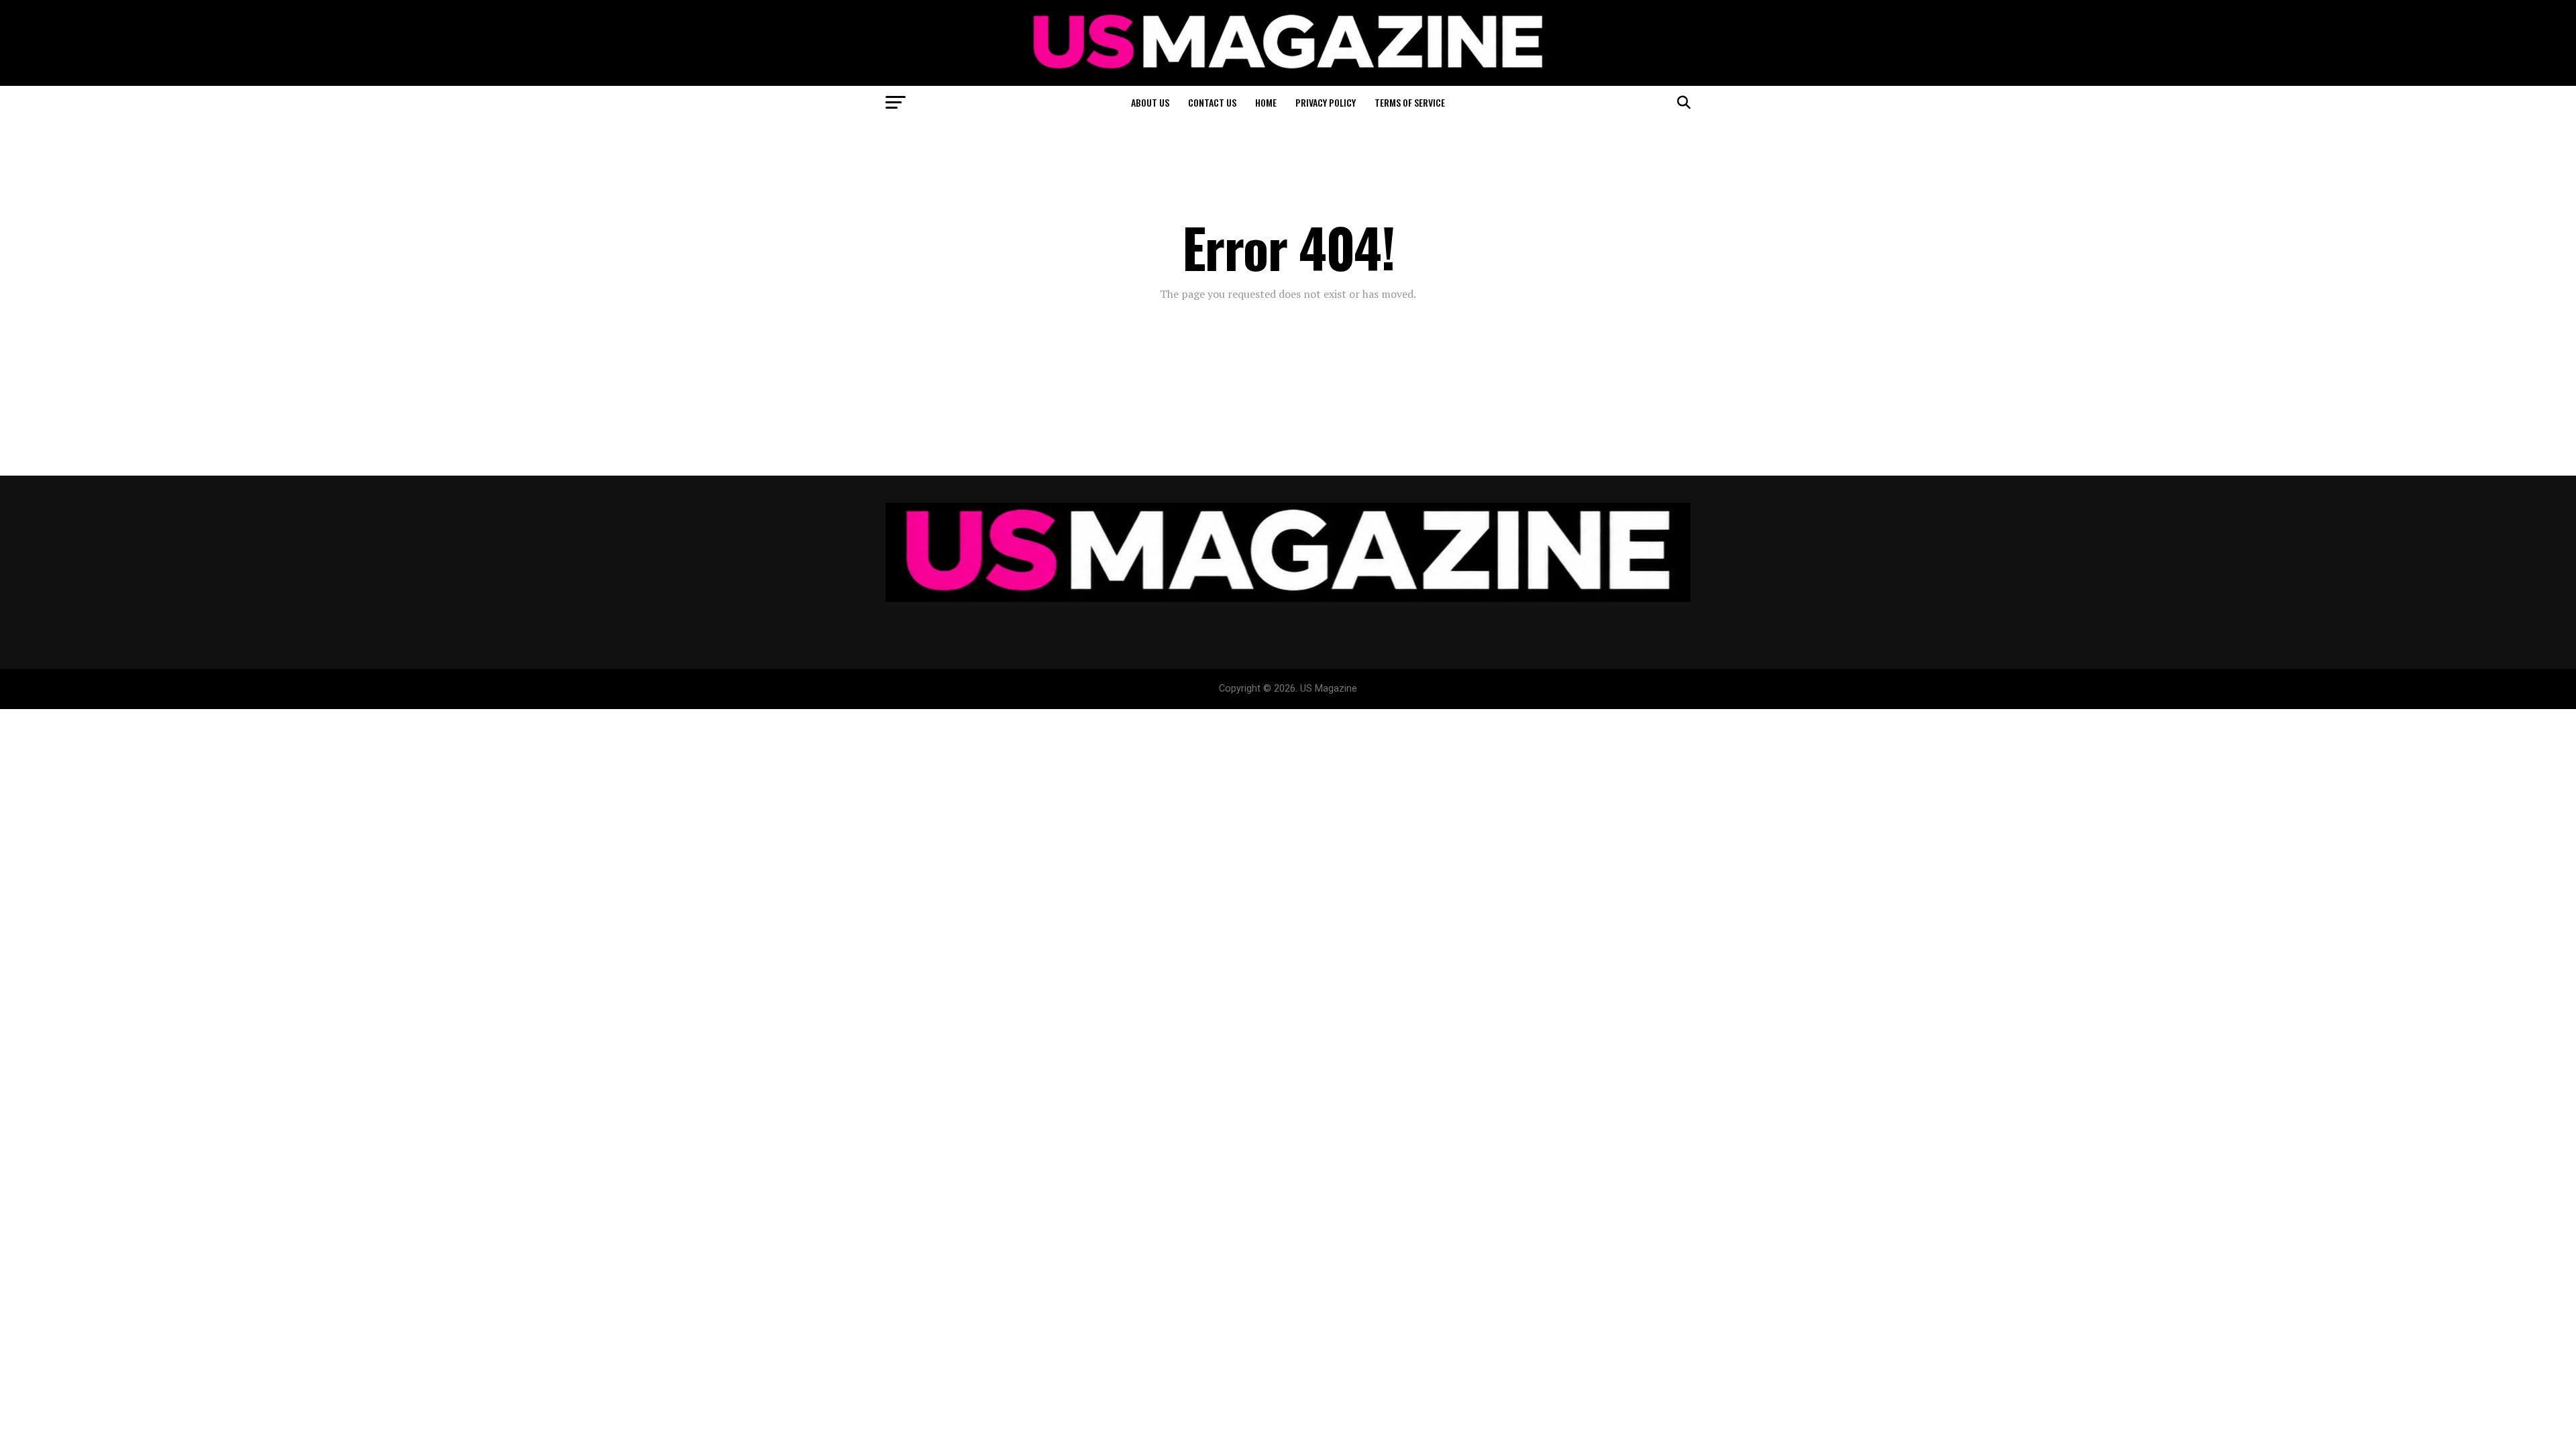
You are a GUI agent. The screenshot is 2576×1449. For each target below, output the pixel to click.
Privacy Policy (1326, 102)
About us (1150, 102)
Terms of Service (1410, 102)
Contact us (1212, 102)
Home (1266, 102)
